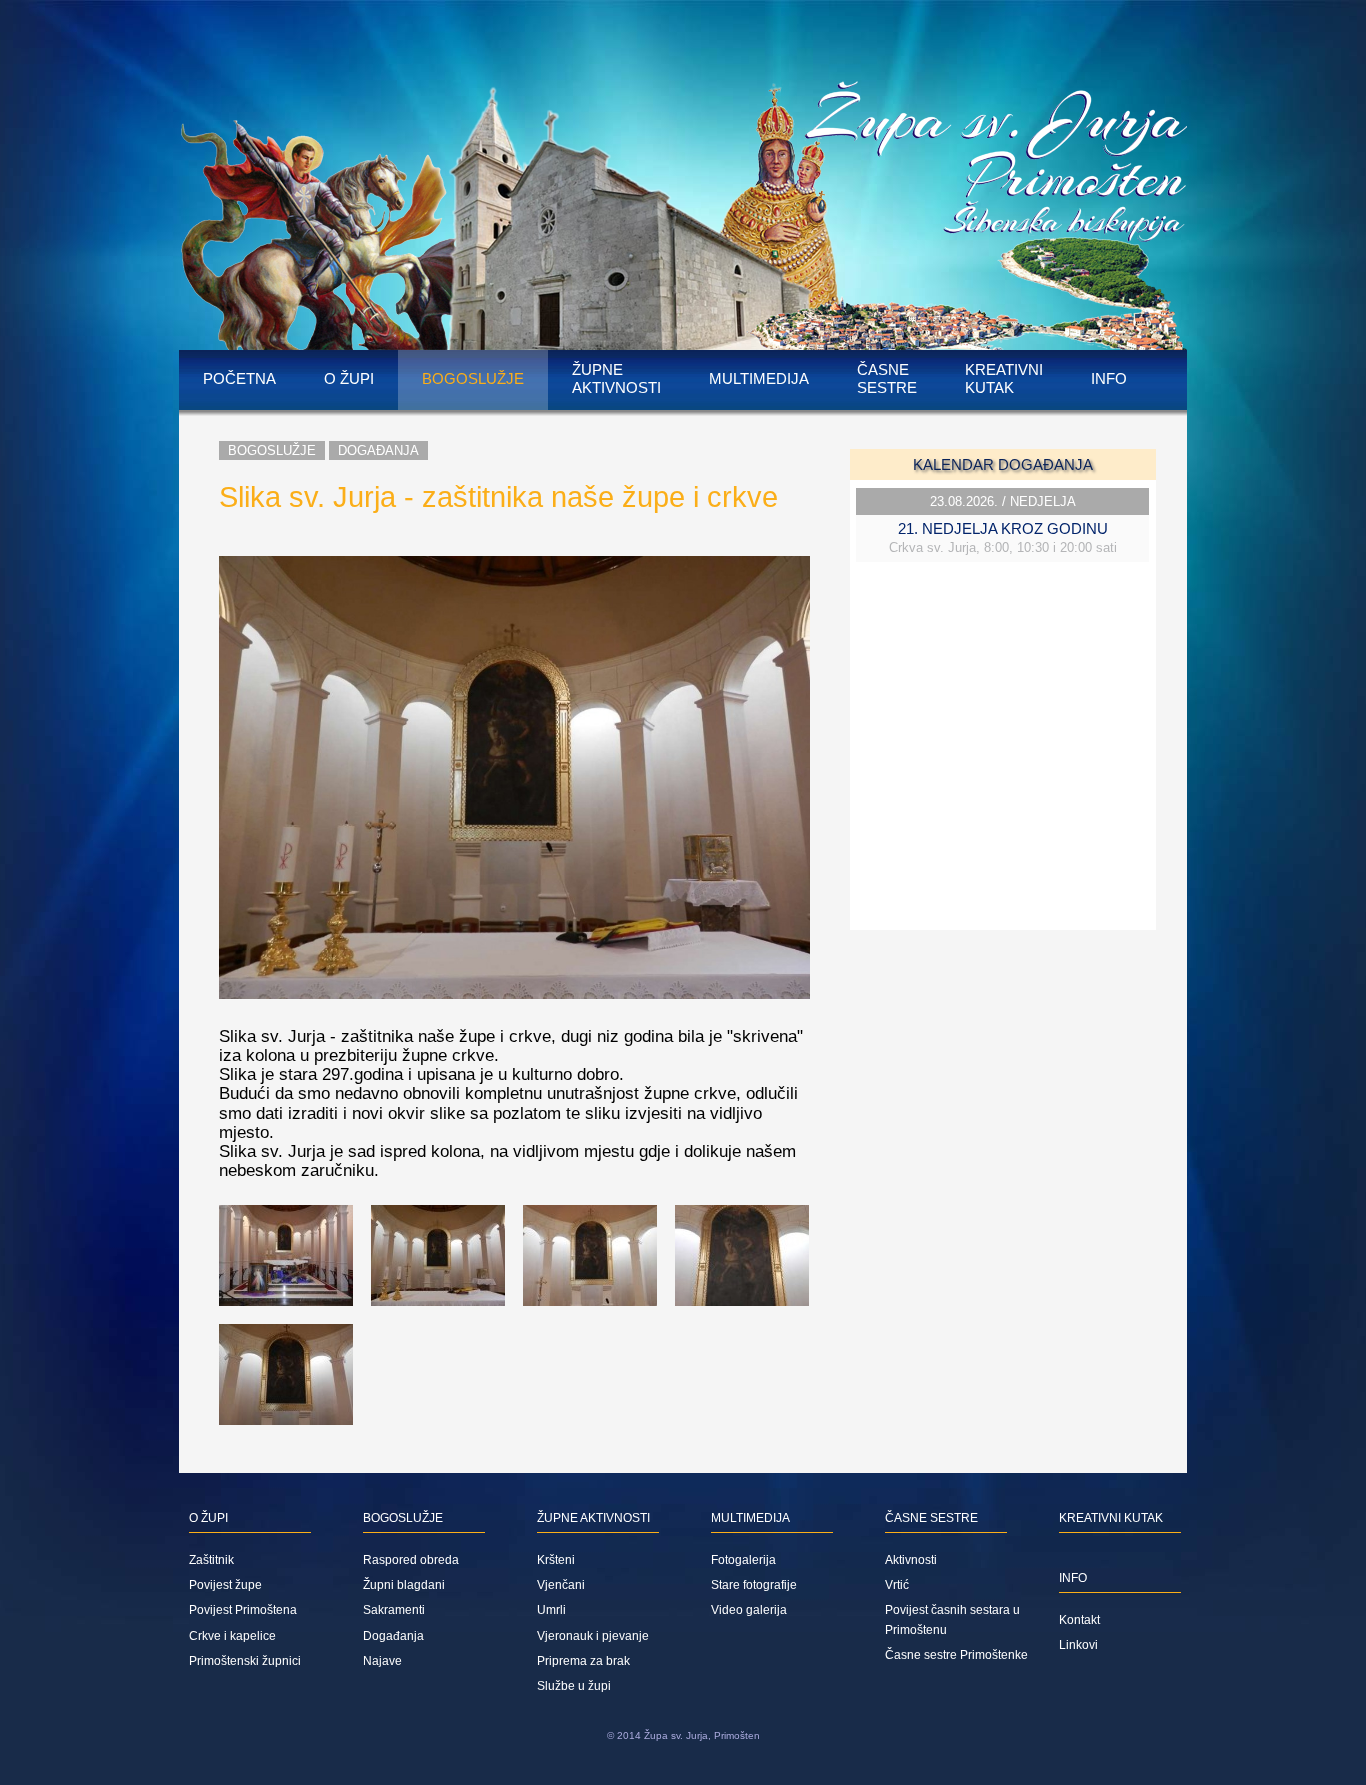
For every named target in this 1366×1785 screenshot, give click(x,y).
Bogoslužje (473, 378)
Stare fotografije (754, 1585)
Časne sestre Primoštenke (956, 1655)
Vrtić (897, 1585)
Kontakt (1079, 1620)
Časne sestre (887, 378)
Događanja (378, 450)
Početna (239, 378)
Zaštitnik (211, 1560)
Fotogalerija (743, 1560)
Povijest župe (225, 1585)
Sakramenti (394, 1610)
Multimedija (759, 378)
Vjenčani (561, 1585)
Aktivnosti (911, 1560)
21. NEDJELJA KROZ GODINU (1003, 528)
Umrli (551, 1610)
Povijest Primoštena (243, 1610)
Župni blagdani (404, 1585)
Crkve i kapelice (232, 1636)
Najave (382, 1661)
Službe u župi (574, 1686)
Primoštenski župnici (245, 1661)
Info (1109, 378)
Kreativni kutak (1004, 378)
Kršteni (556, 1560)
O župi (349, 378)
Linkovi (1078, 1645)
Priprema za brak (583, 1661)
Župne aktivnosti (616, 378)
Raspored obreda (411, 1560)
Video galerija (749, 1610)
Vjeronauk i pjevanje (593, 1636)
